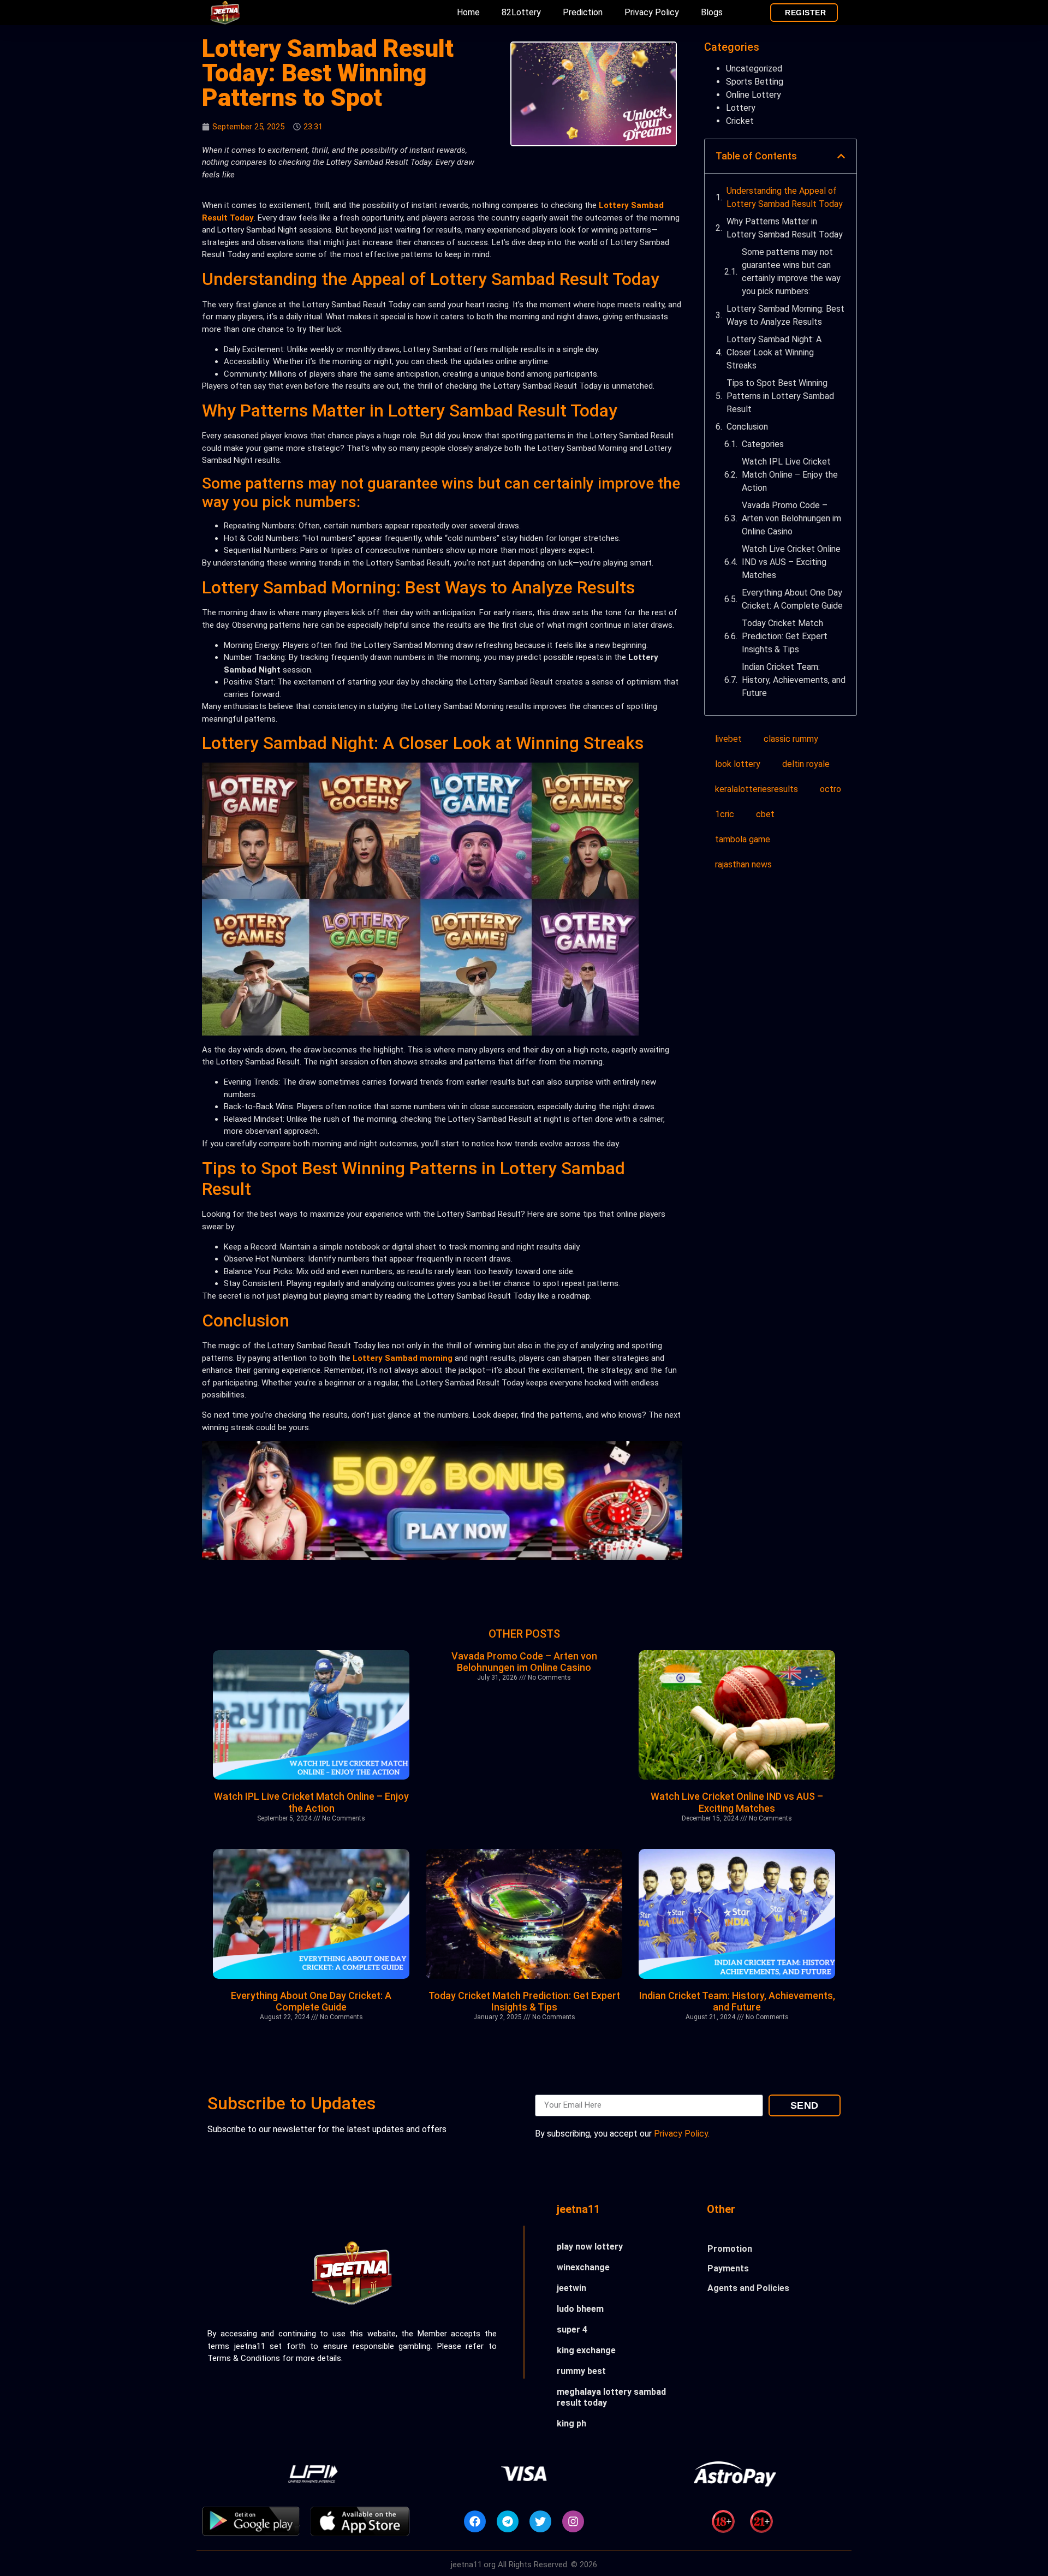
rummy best (581, 2371)
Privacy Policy (652, 12)
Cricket (740, 121)
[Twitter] (540, 2521)
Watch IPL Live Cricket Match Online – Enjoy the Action (790, 475)
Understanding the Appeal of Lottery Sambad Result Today (785, 197)
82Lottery (521, 12)
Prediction (583, 12)
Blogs (712, 12)
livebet (728, 739)
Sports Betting (755, 82)
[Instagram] (573, 2521)
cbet (765, 814)
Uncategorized (754, 69)
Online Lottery (754, 95)
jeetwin (571, 2288)
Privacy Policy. (682, 2134)
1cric (725, 814)
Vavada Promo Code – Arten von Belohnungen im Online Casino (791, 518)
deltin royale (806, 764)
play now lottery (590, 2247)
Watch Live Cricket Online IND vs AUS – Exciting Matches (791, 562)
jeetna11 (578, 2209)
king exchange (586, 2350)
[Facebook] (475, 2521)
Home (468, 12)
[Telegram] (508, 2521)
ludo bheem (580, 2309)
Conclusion (747, 427)
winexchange (583, 2267)
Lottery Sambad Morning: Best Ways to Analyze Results (785, 315)
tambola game (743, 839)
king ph (571, 2423)
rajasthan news (743, 864)
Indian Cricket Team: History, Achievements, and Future (794, 680)
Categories (763, 444)
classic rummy (791, 739)
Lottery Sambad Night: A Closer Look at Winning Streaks (774, 352)
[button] (841, 156)
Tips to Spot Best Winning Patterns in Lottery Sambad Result (780, 396)
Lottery (741, 108)
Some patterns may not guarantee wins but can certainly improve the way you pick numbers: (791, 272)
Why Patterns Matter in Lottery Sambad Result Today (785, 228)
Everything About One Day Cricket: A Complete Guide (792, 599)
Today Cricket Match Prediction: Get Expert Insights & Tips (785, 636)
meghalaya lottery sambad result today (611, 2397)
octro (830, 789)
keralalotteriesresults (757, 789)
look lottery (738, 764)
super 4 (572, 2330)
